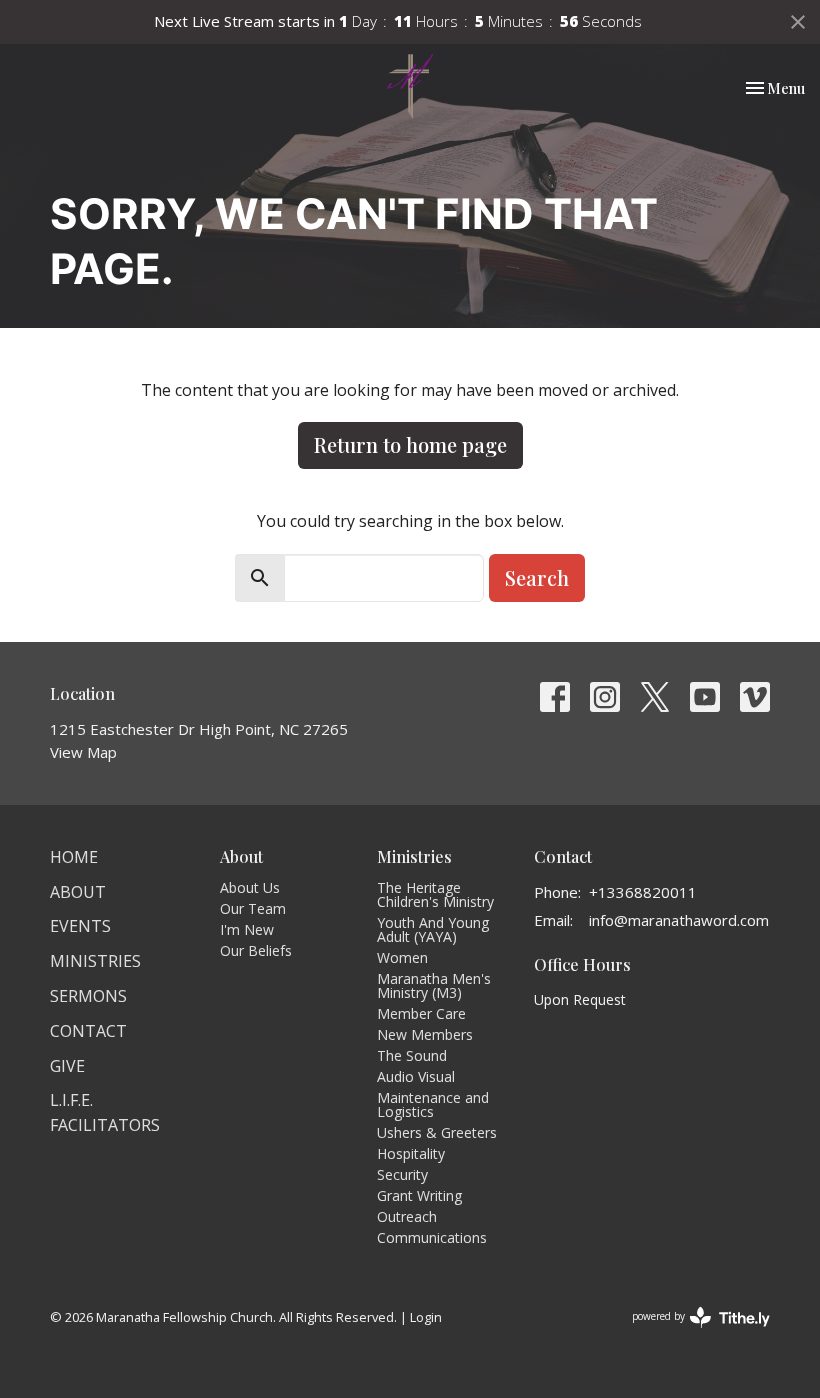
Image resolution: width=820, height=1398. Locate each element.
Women (402, 957)
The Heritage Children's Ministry (435, 894)
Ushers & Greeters (437, 1132)
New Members (425, 1034)
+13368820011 (643, 892)
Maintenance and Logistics (433, 1104)
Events (80, 926)
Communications (432, 1237)
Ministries (95, 961)
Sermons (88, 996)
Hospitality (411, 1153)
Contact (88, 1031)
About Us (250, 887)
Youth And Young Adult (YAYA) (433, 929)
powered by (690, 1333)
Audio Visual (416, 1076)
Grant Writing (419, 1195)
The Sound (412, 1055)
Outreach (407, 1216)
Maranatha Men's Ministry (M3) (434, 985)
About (78, 892)
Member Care (421, 1013)
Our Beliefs (256, 950)
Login (426, 1317)
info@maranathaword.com (679, 920)
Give (67, 1066)
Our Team (253, 908)
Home (74, 857)
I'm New (247, 929)
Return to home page (410, 444)
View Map (83, 752)
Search (537, 577)
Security (402, 1174)
